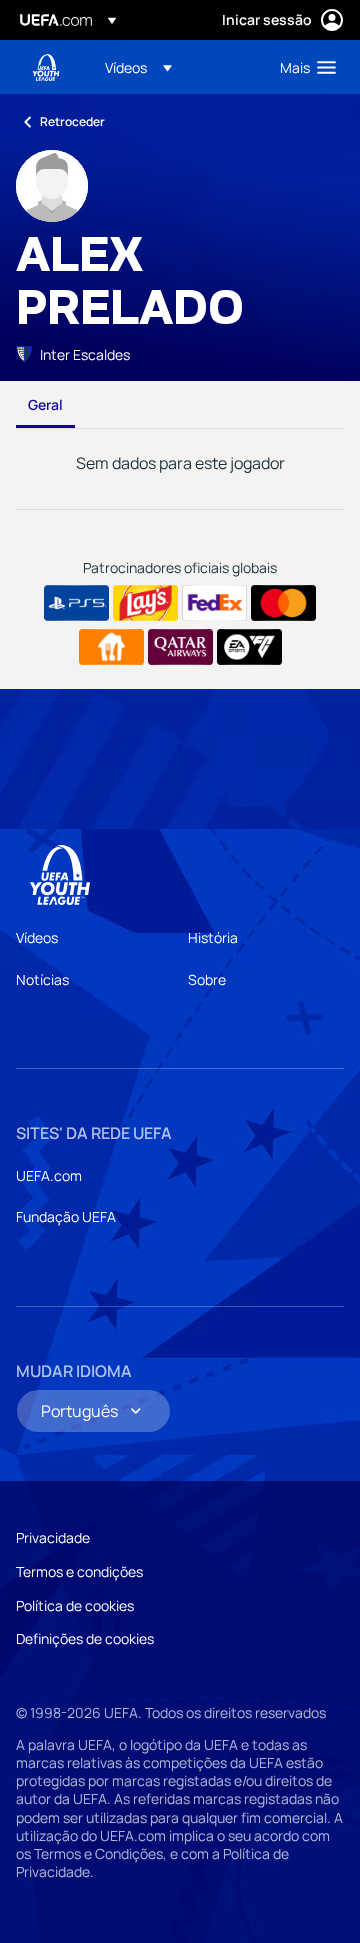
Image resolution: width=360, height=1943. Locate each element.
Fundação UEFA (66, 1216)
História (213, 937)
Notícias (42, 979)
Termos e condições (79, 1571)
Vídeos (37, 937)
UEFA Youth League (46, 67)
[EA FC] (249, 647)
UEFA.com (49, 1175)
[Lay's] (145, 603)
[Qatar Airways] (180, 647)
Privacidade (53, 1537)
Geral (45, 404)
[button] (138, 67)
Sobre (207, 979)
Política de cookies (75, 1605)
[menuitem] (175, 67)
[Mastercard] (283, 603)
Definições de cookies (85, 1638)
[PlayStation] (76, 603)
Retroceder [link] (72, 121)
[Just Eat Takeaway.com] (111, 647)
